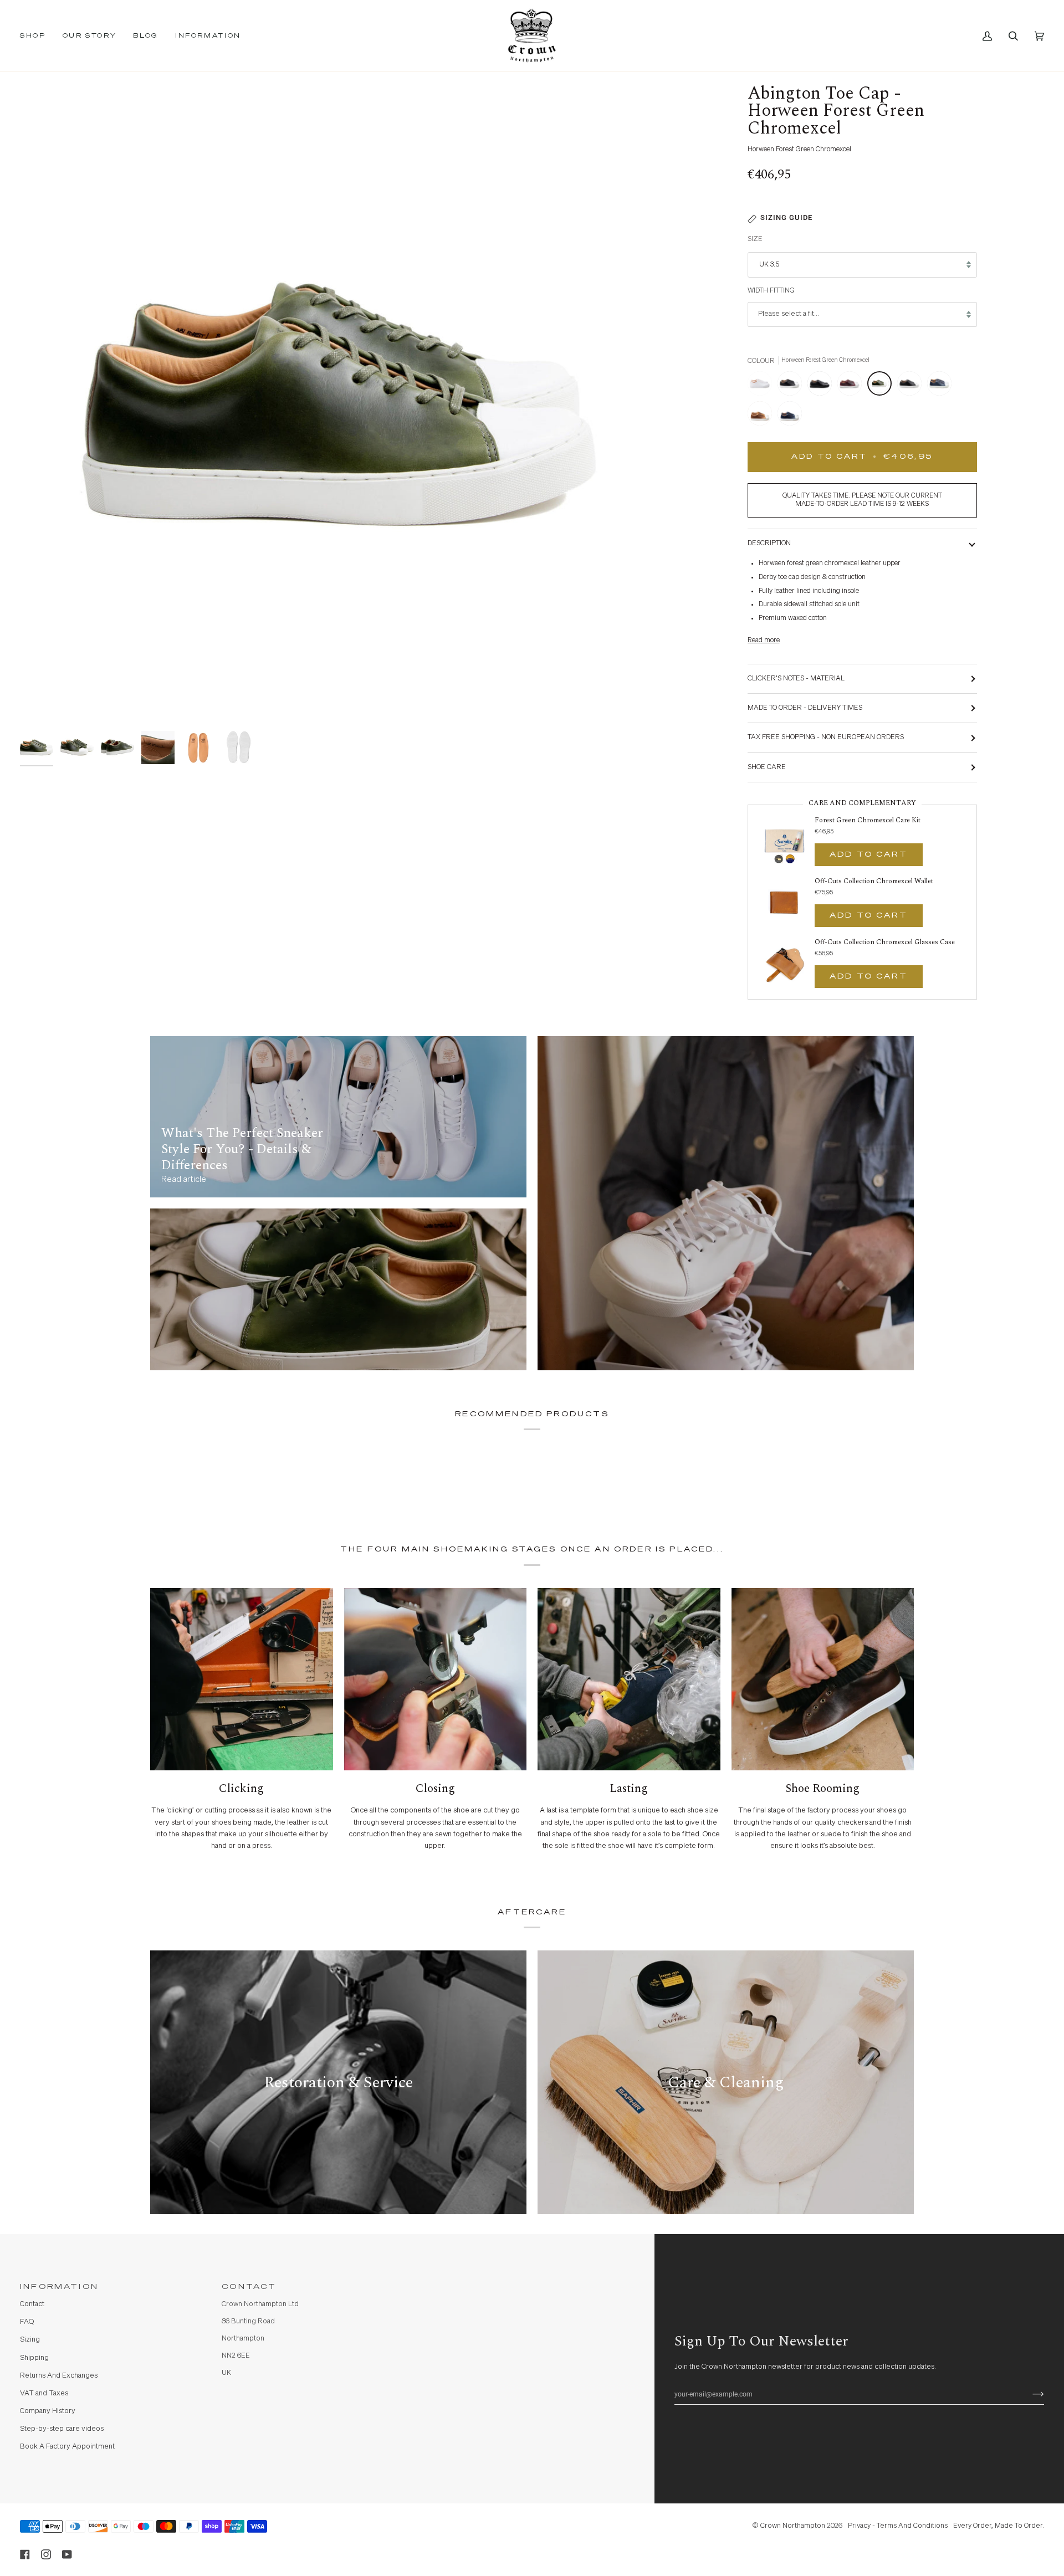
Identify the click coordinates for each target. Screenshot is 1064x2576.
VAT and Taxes (44, 2393)
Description (769, 543)
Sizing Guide (786, 217)
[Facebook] (25, 2554)
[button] (37, 36)
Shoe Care (767, 767)
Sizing (30, 2340)
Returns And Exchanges (59, 2376)
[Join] (1029, 2394)
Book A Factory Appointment (67, 2447)
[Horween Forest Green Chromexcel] (882, 386)
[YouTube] (67, 2554)
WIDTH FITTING (771, 291)
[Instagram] (46, 2554)
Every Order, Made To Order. (999, 2526)
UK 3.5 (769, 265)
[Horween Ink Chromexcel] (790, 416)
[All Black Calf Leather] (822, 386)
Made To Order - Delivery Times (805, 708)
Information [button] (59, 2287)
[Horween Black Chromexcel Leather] (792, 386)
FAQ (27, 2322)
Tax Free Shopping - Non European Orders (826, 737)
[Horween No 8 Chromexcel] (852, 386)
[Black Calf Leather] (912, 386)
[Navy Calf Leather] (942, 386)
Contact (32, 2304)
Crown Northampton (793, 2526)
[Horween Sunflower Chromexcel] (763, 416)
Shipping (34, 2358)
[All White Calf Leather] (763, 386)
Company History (48, 2411)
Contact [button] (249, 2287)
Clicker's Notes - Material (796, 678)
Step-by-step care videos (62, 2429)
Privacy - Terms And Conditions (898, 2526)
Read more (764, 640)
